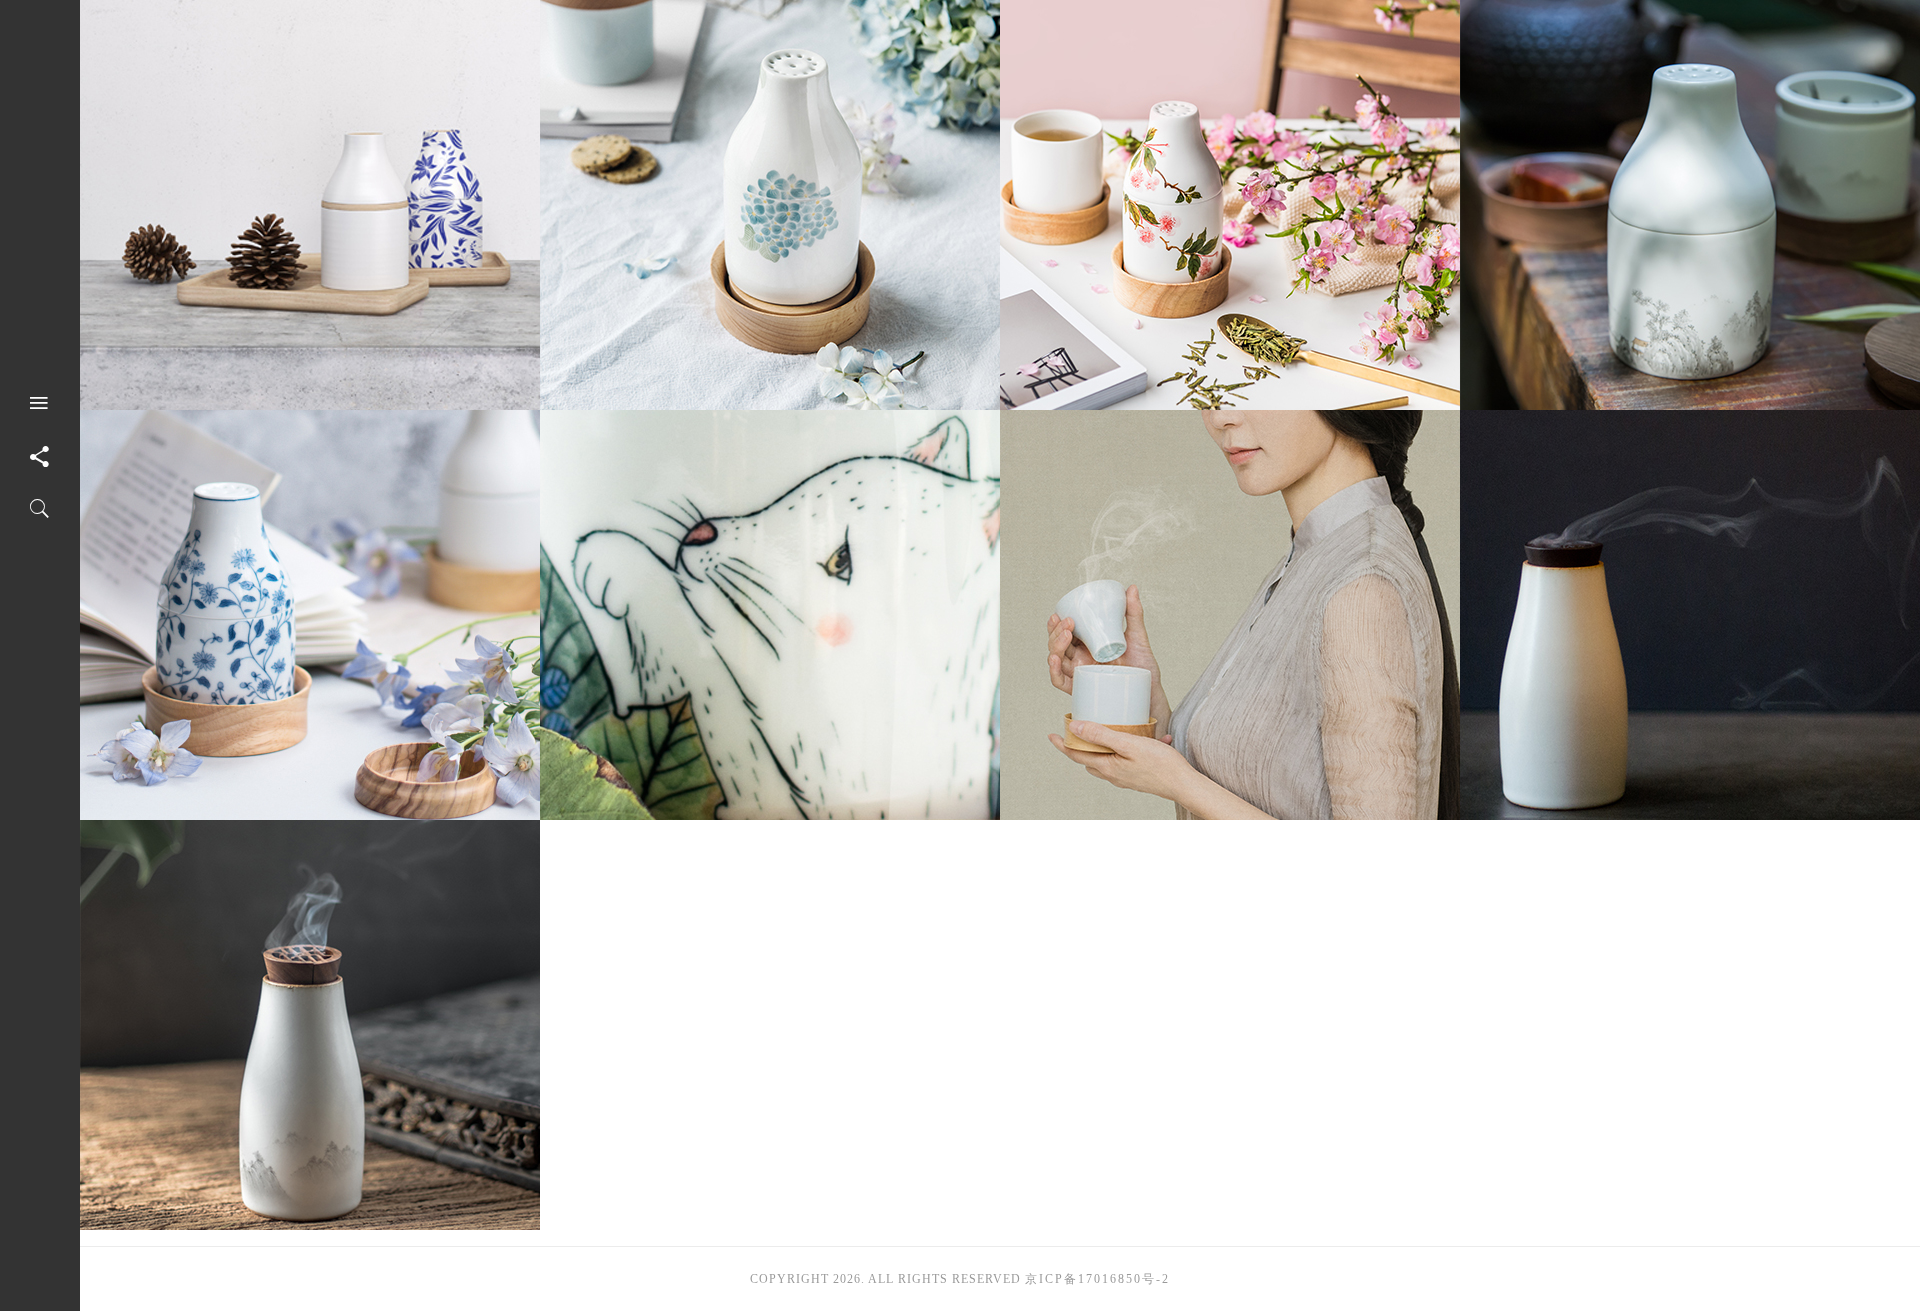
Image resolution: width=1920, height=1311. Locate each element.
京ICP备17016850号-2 (1097, 1279)
